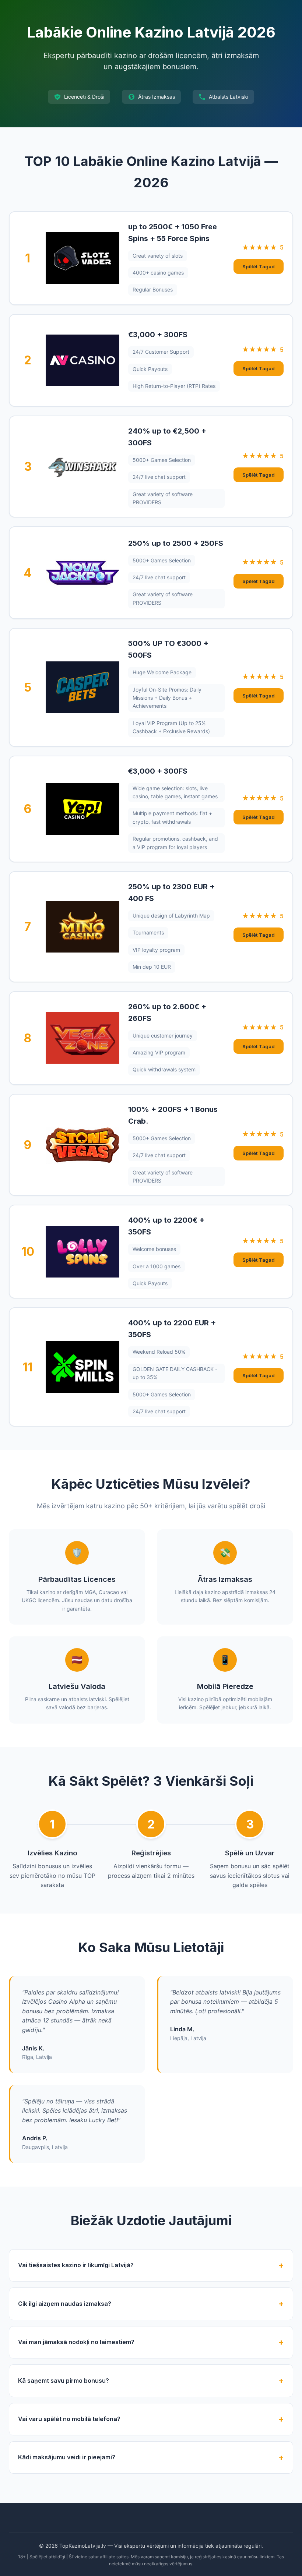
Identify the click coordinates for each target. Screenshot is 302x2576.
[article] (151, 258)
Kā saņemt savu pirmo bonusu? (64, 2381)
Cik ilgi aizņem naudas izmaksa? (65, 2304)
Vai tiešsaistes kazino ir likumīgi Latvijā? (76, 2265)
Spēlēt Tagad (259, 266)
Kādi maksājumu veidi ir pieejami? (67, 2457)
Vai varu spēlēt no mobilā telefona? (69, 2419)
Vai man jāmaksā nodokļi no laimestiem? (76, 2342)
